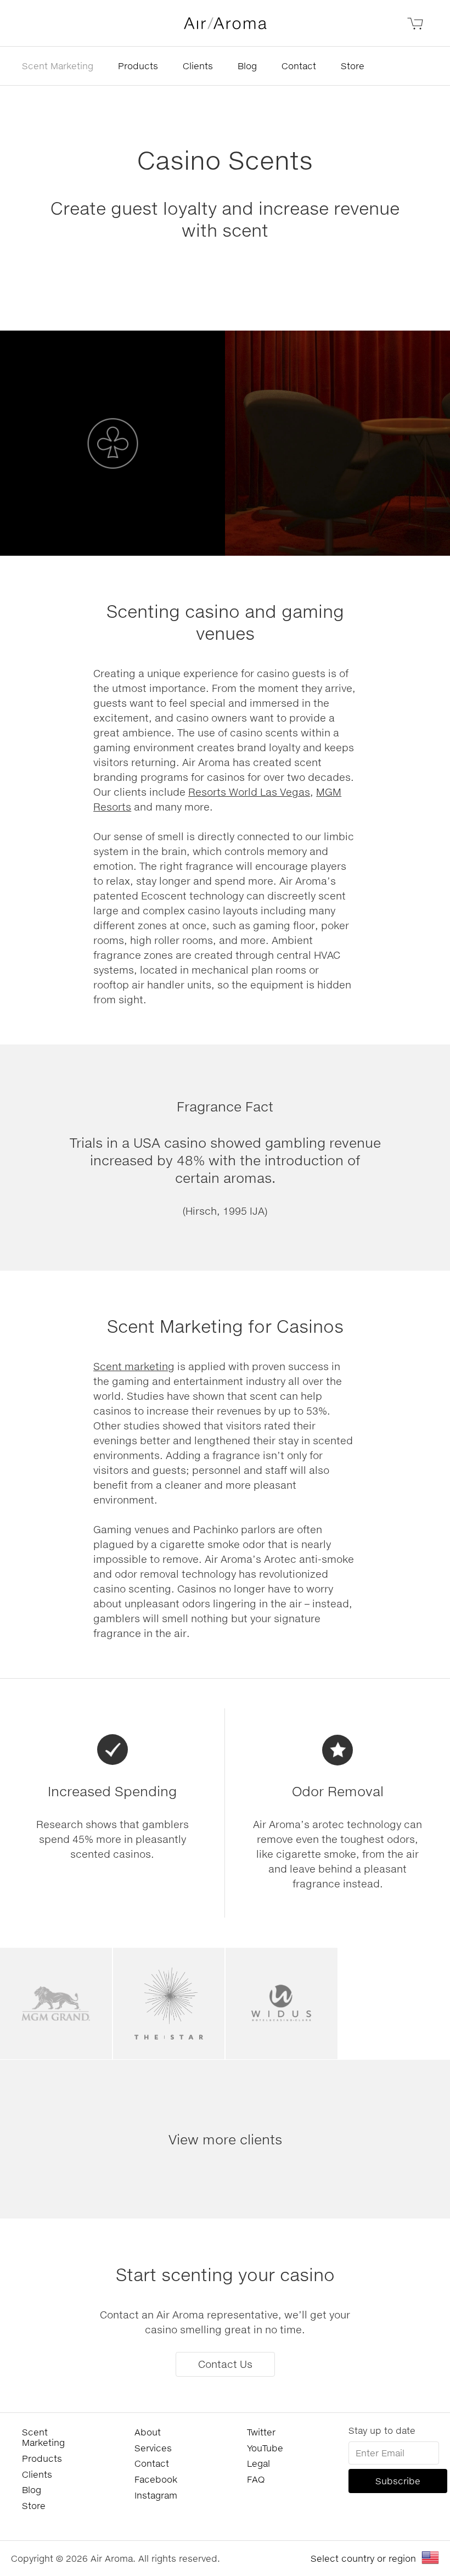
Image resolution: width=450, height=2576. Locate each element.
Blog (247, 66)
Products (138, 66)
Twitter (261, 2432)
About (148, 2432)
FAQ (256, 2479)
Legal (258, 2463)
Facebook (156, 2479)
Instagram (156, 2495)
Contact (299, 66)
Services (153, 2448)
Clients (198, 66)
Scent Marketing (58, 66)
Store (353, 66)
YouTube (265, 2448)
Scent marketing (134, 1366)
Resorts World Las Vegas (249, 792)
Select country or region (363, 2558)
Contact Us (225, 2364)
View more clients (225, 2139)
